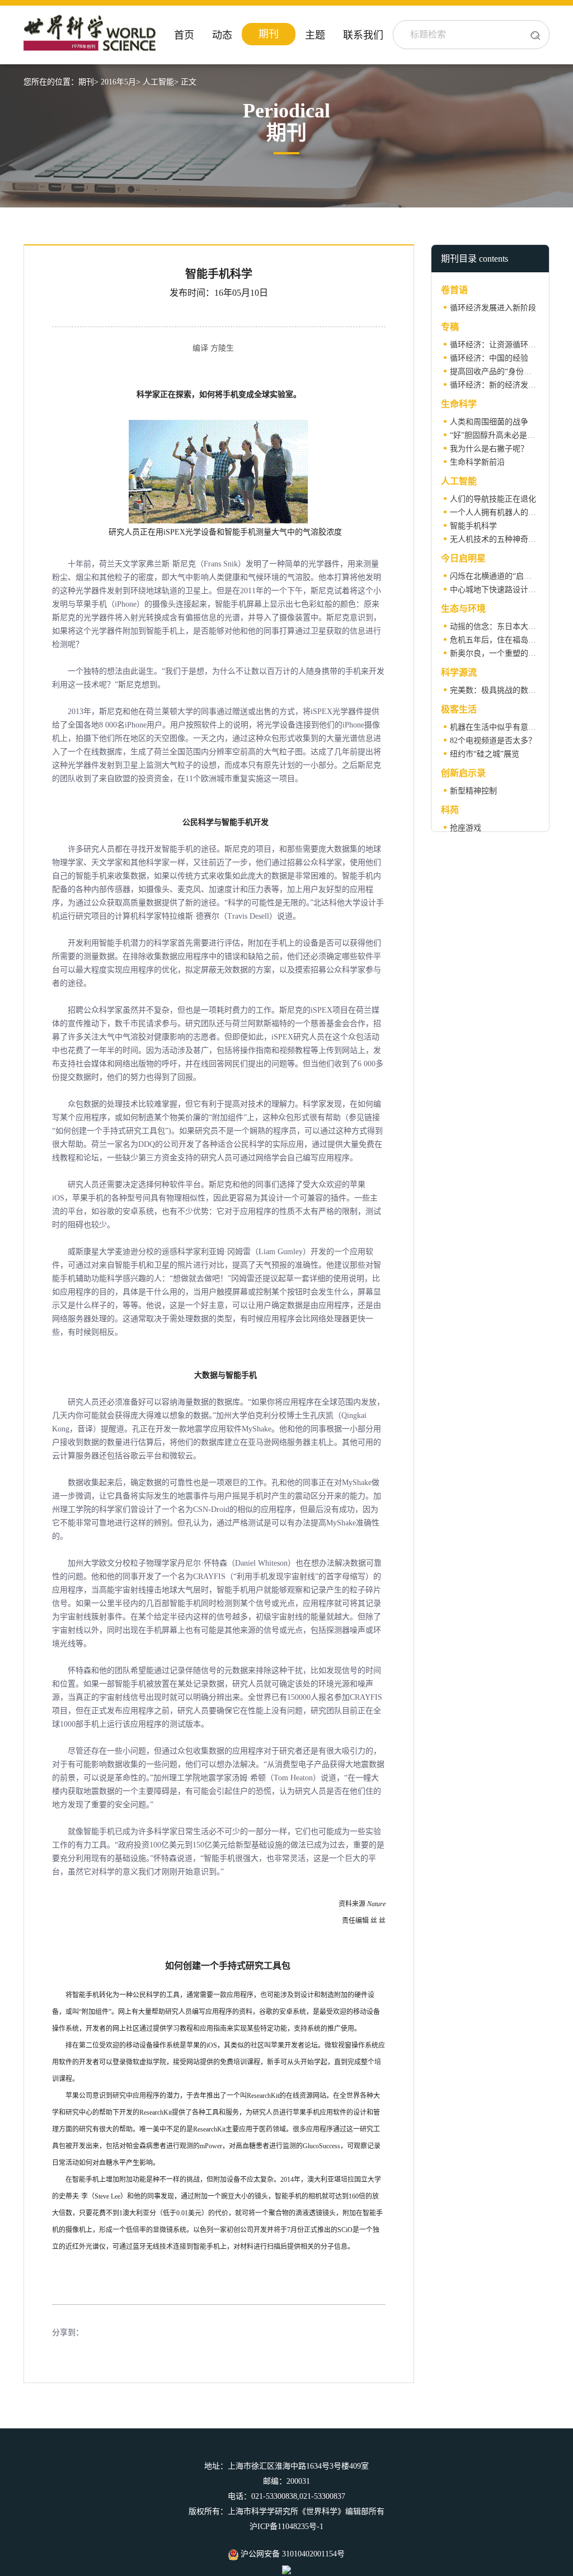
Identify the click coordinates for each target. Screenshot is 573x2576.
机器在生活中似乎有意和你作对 (505, 727)
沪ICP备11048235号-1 (286, 2527)
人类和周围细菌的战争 (489, 422)
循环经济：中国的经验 (489, 358)
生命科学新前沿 (477, 462)
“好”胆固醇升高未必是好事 (496, 435)
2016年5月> (121, 82)
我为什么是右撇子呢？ (489, 449)
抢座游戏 (466, 828)
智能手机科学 (473, 526)
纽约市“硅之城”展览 (485, 754)
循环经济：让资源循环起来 (497, 345)
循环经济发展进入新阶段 (493, 308)
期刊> (88, 82)
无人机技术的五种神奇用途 (497, 539)
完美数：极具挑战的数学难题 (501, 690)
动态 (222, 35)
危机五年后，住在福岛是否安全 (505, 640)
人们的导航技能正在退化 (493, 499)
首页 (184, 35)
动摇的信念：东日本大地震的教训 (509, 627)
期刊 (269, 34)
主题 (315, 35)
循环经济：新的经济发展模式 (501, 385)
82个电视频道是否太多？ (493, 741)
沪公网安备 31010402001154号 (292, 2554)
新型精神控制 (473, 791)
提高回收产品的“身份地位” (496, 372)
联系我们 (363, 35)
